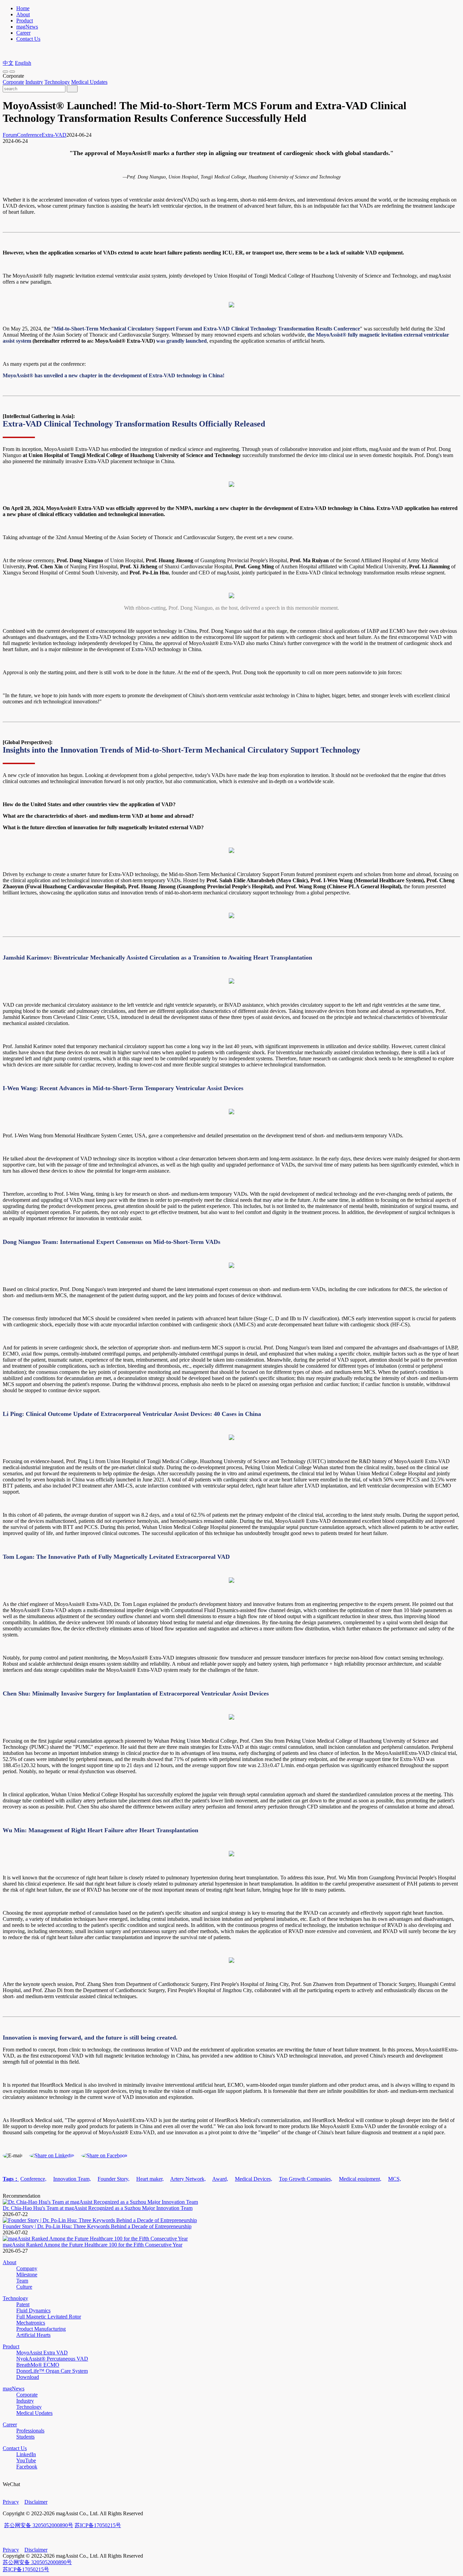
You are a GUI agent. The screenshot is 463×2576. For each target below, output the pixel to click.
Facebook (27, 2467)
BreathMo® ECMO (38, 2365)
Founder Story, (114, 2179)
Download (28, 2377)
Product (25, 21)
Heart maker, (150, 2179)
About (23, 14)
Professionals (30, 2431)
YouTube (26, 2460)
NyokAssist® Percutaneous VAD (52, 2359)
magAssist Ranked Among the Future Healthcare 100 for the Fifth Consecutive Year (93, 2245)
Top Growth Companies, (306, 2179)
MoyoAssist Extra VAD (42, 2353)
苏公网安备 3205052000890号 (39, 2525)
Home (23, 8)
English (23, 63)
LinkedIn (26, 2454)
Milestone (27, 2275)
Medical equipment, (360, 2179)
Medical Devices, (254, 2179)
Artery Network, (188, 2179)
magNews (27, 27)
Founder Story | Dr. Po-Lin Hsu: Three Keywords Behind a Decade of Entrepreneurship (97, 2226)
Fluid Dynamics (33, 2310)
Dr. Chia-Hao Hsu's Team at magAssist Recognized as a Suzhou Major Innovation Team (98, 2208)
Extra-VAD (54, 135)
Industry (34, 82)
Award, (220, 2179)
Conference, (33, 2179)
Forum (10, 135)
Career (23, 33)
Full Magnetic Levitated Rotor (49, 2317)
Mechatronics (31, 2323)
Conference (29, 135)
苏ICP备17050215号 (98, 2525)
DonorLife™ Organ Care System (52, 2371)
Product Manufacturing (41, 2329)
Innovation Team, (72, 2179)
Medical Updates (89, 82)
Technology (57, 82)
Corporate (13, 82)
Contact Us (28, 39)
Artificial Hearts (33, 2335)
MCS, (395, 2179)
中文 (8, 63)
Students (25, 2437)
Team (22, 2281)
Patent (23, 2304)
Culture (24, 2287)
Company (27, 2268)
